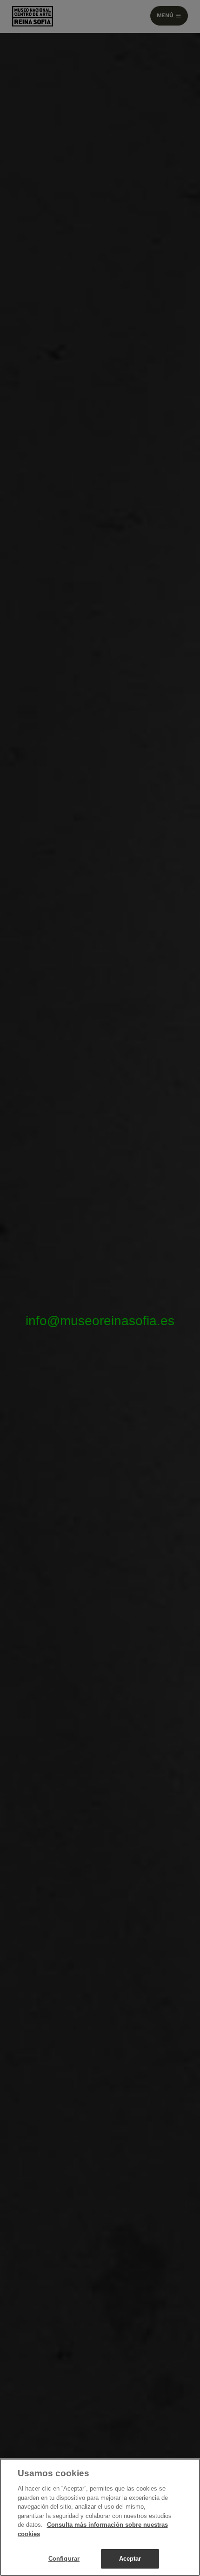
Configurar (64, 2559)
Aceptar (130, 2559)
